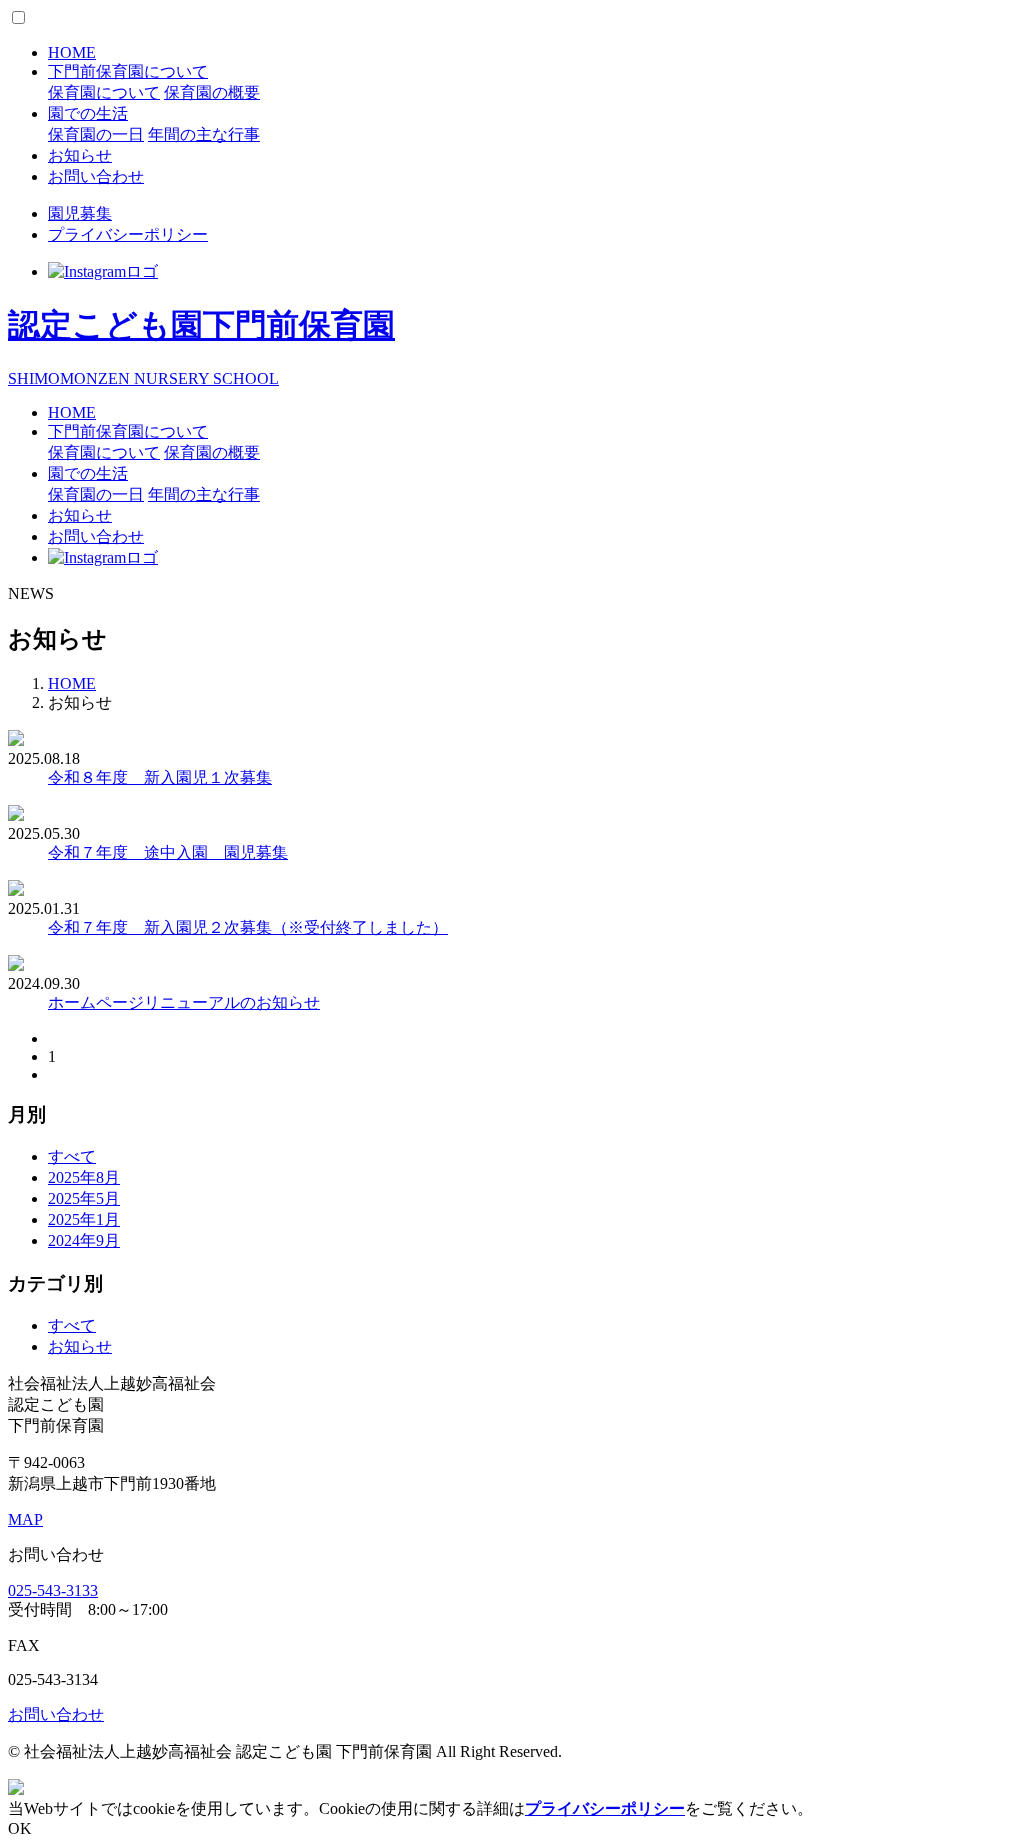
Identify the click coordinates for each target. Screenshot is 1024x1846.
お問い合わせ (96, 176)
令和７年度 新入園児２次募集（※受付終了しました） (248, 927)
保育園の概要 (212, 92)
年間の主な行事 (204, 134)
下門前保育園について (128, 71)
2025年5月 (84, 1198)
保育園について (104, 92)
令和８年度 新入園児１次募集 (160, 777)
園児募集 (80, 213)
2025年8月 (84, 1177)
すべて (72, 1156)
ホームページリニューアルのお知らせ (184, 1002)
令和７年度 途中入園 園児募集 (168, 852)
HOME (72, 52)
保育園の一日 (96, 134)
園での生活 (88, 113)
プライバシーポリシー (128, 234)
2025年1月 (84, 1219)
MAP (25, 1519)
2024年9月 (84, 1240)
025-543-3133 (53, 1590)
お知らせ (80, 155)
